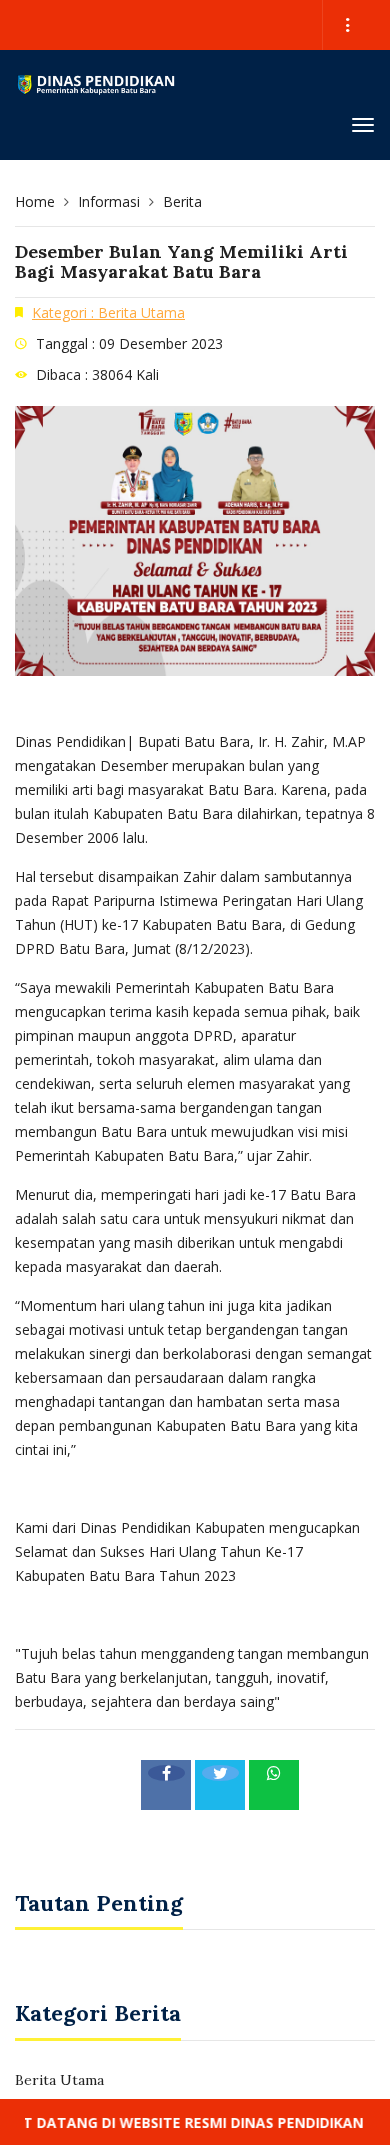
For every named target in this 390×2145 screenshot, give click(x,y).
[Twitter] (220, 1785)
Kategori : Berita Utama (108, 312)
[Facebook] (166, 1785)
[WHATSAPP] (274, 1785)
